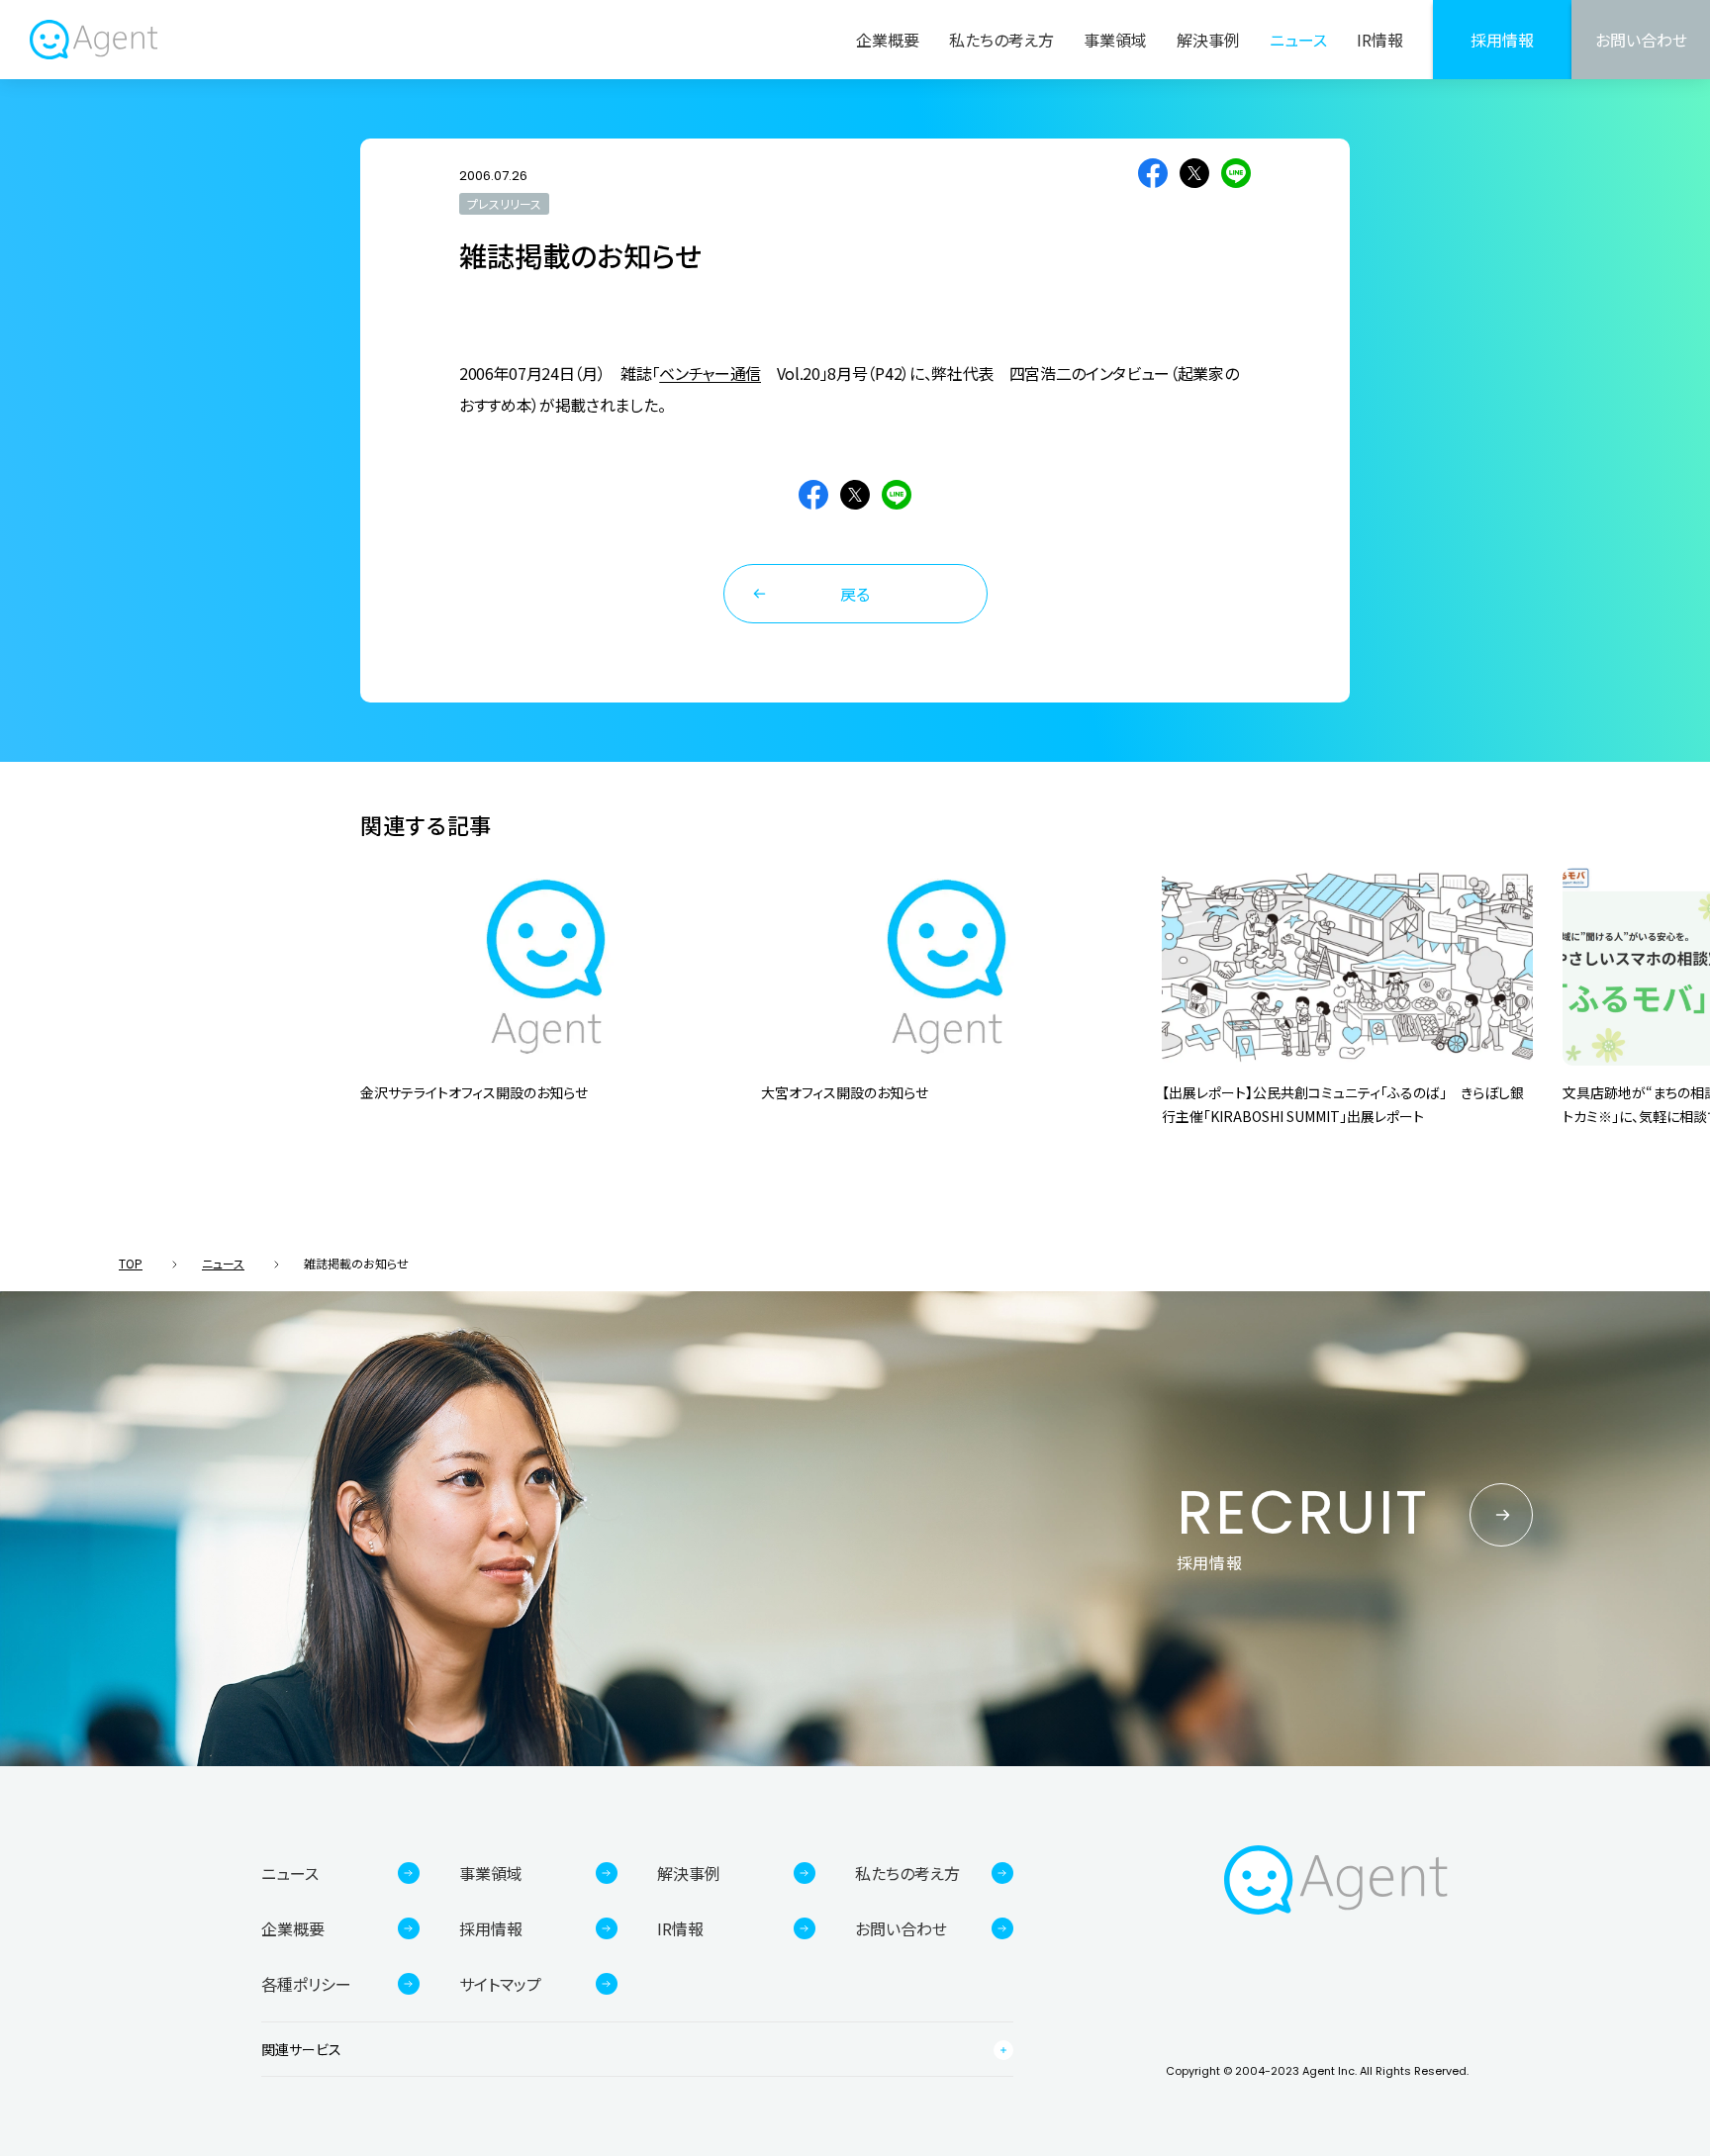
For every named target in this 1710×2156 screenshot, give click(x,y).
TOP (131, 1263)
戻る (855, 594)
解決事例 (1208, 40)
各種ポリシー (306, 1984)
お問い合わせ (1641, 40)
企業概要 (888, 40)
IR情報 (1380, 40)
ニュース (1298, 40)
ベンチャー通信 (710, 373)
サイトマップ (500, 1984)
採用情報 (1502, 40)
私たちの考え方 (1001, 40)
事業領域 (1115, 40)
